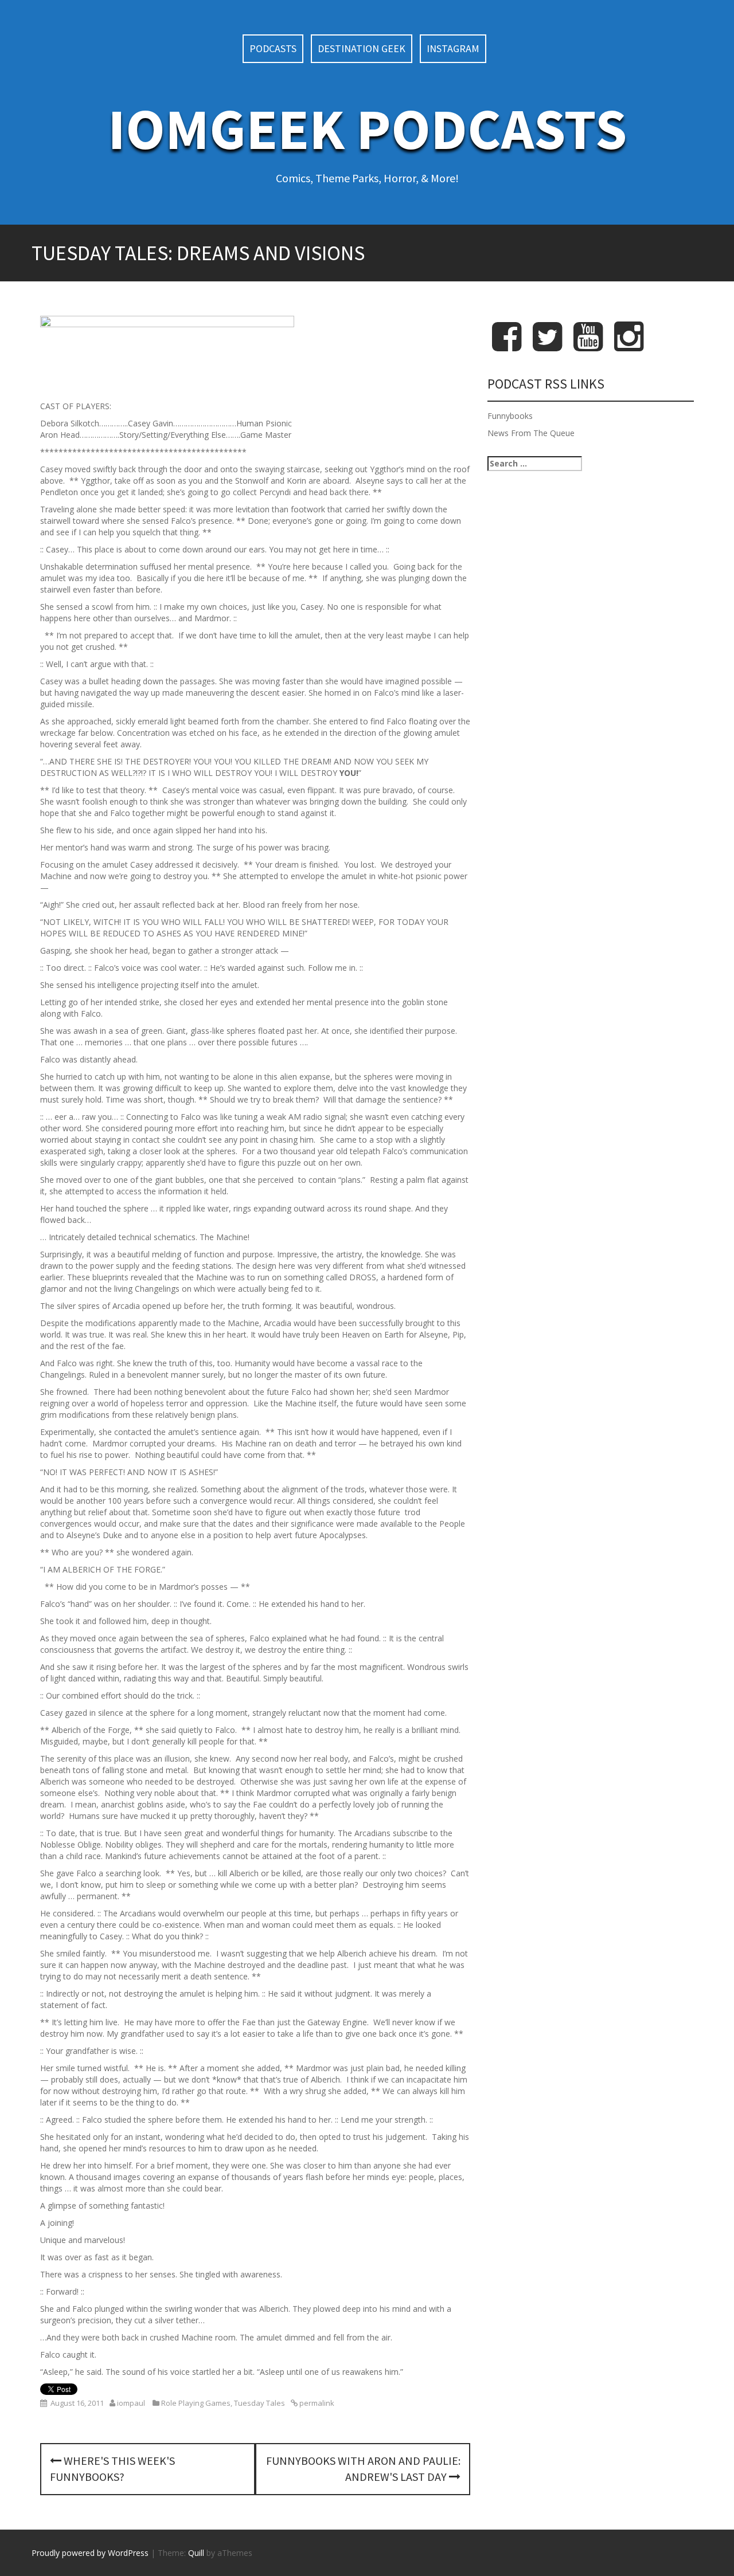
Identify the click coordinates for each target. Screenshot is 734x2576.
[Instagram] (629, 346)
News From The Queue (531, 433)
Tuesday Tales (259, 2403)
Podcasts (273, 48)
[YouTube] (588, 346)
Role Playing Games (196, 2403)
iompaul (131, 2403)
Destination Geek (362, 48)
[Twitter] (547, 346)
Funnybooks (510, 416)
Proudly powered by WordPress (90, 2553)
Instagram (453, 48)
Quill (196, 2553)
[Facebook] (507, 346)
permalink (316, 2403)
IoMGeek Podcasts (367, 129)
